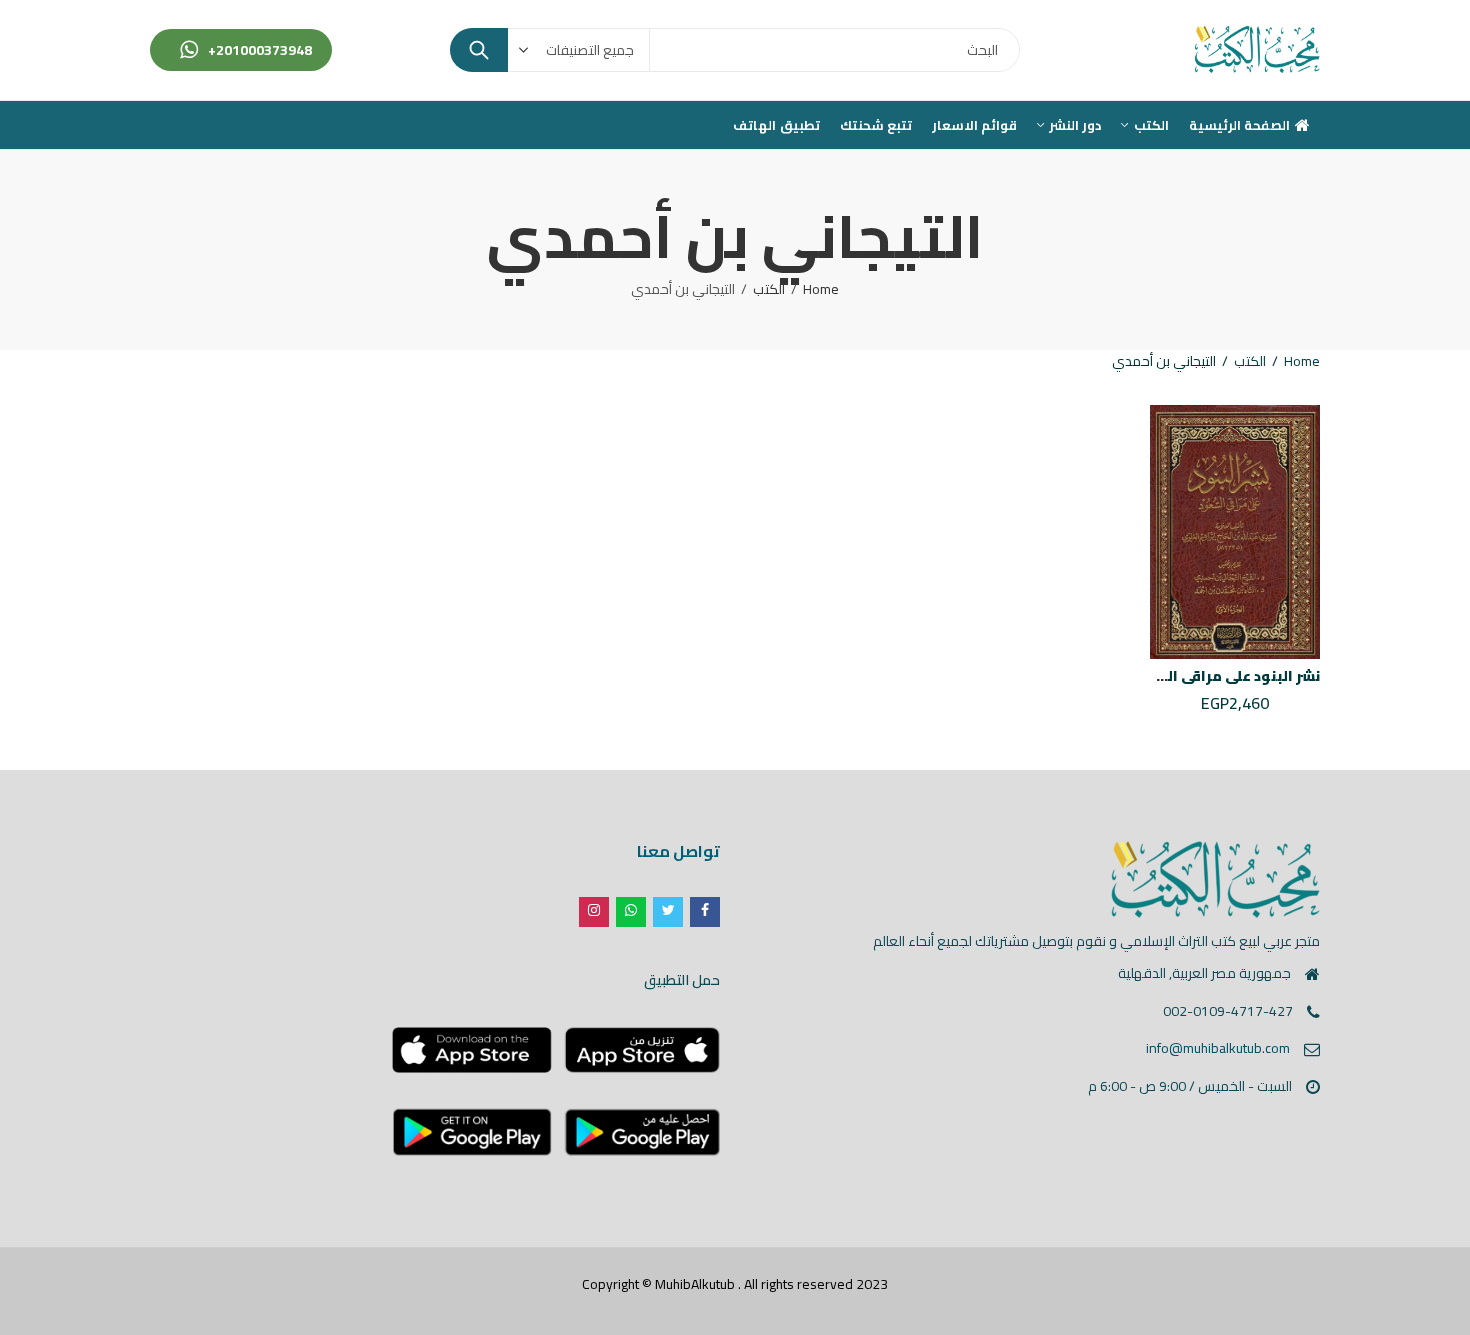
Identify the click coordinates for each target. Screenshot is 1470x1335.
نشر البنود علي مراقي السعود (1223, 676)
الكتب (769, 289)
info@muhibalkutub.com (1218, 1048)
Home (821, 289)
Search (479, 50)
